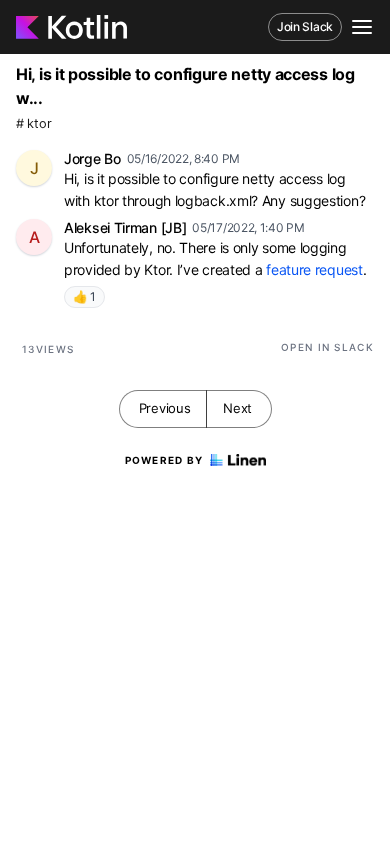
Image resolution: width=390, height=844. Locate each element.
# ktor (33, 123)
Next (237, 408)
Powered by (164, 460)
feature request (314, 269)
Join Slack (305, 26)
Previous (165, 408)
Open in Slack (327, 347)
